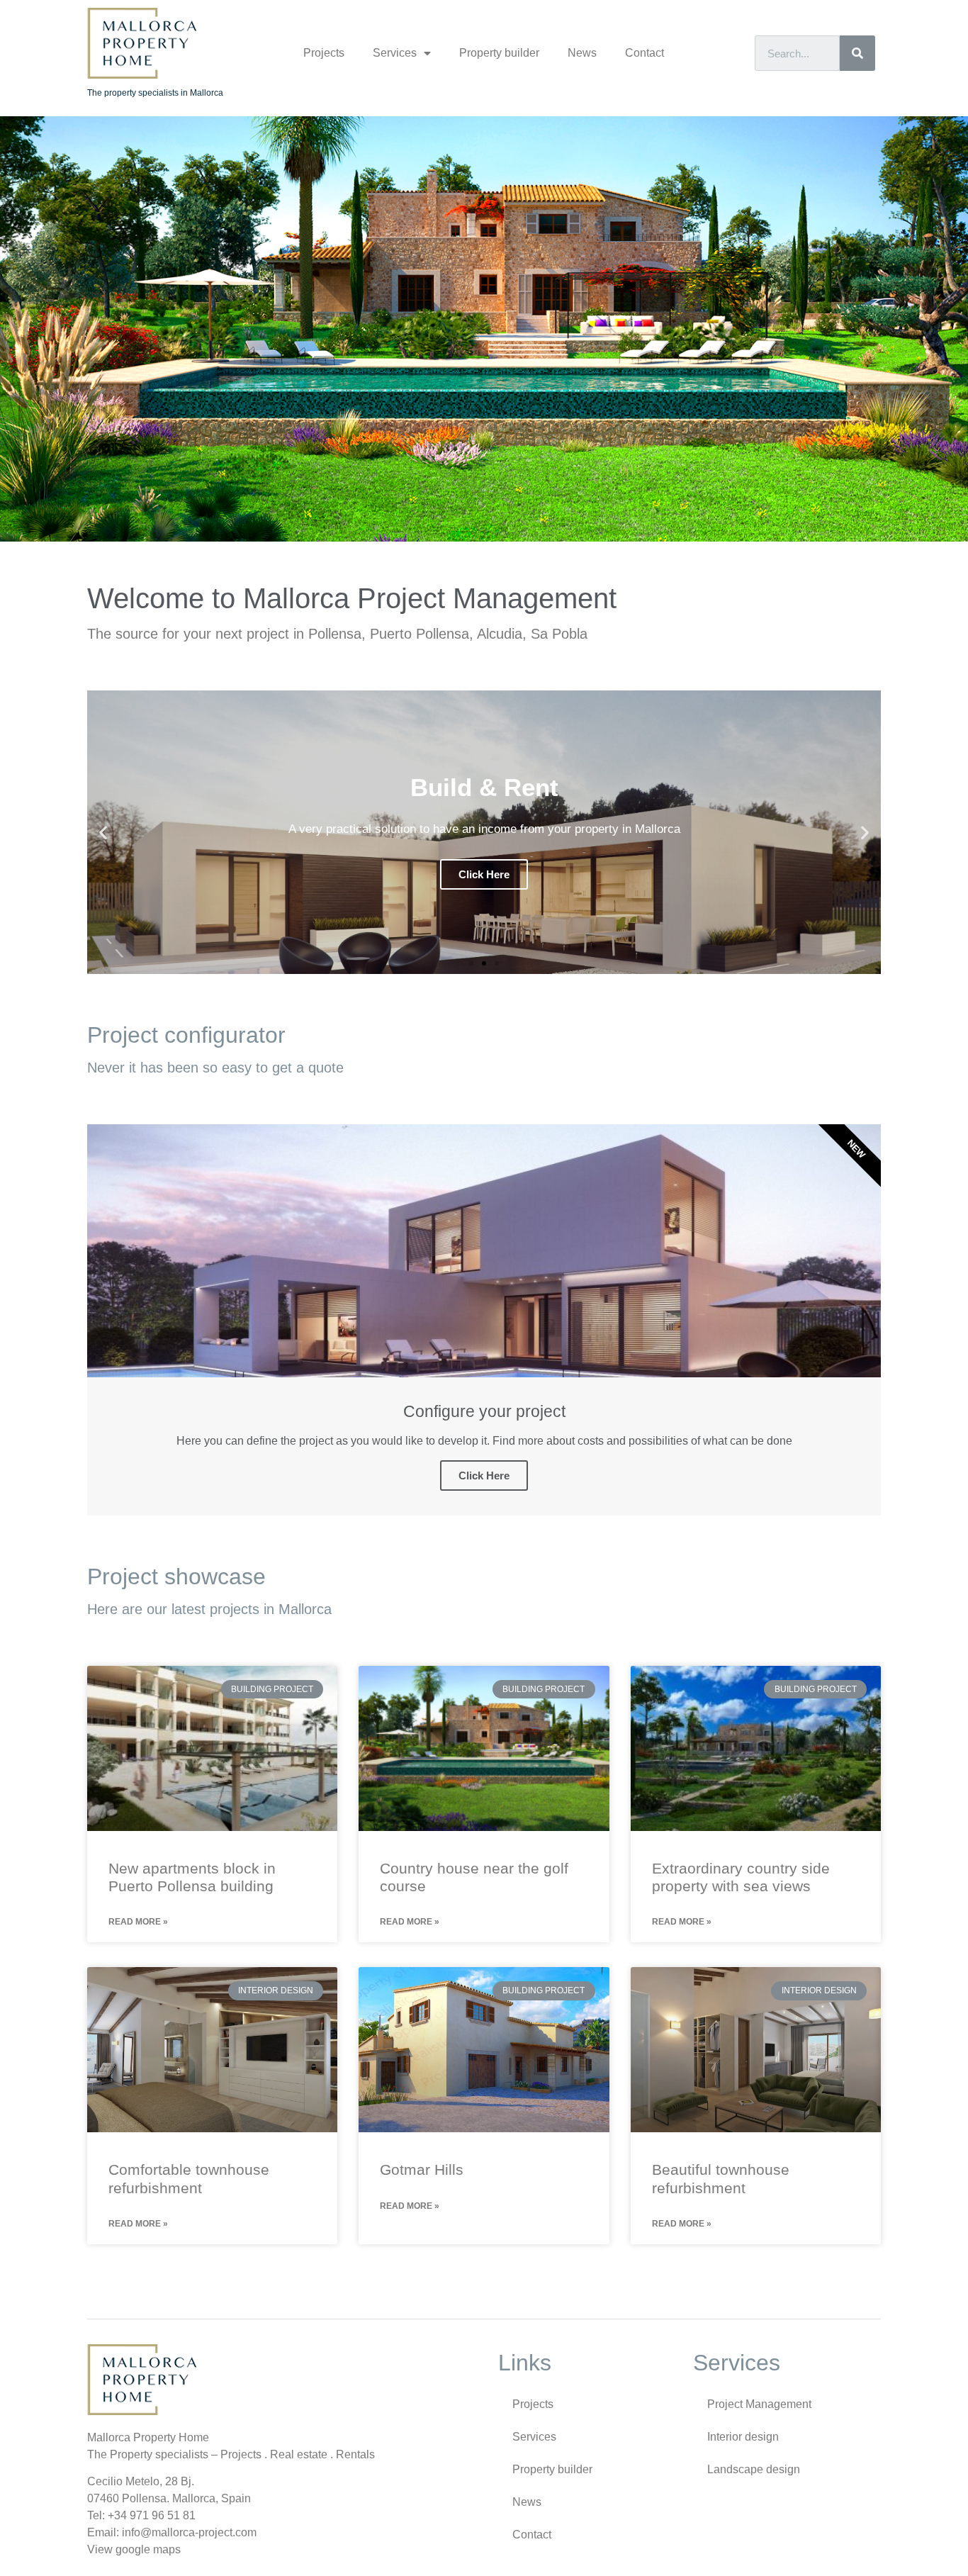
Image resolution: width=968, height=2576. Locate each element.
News (582, 53)
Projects (324, 53)
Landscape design (754, 2469)
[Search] (857, 53)
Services (395, 53)
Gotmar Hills (422, 2169)
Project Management (759, 2404)
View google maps (134, 2549)
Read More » (138, 1922)
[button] (471, 963)
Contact (645, 53)
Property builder (499, 53)
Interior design (743, 2437)
